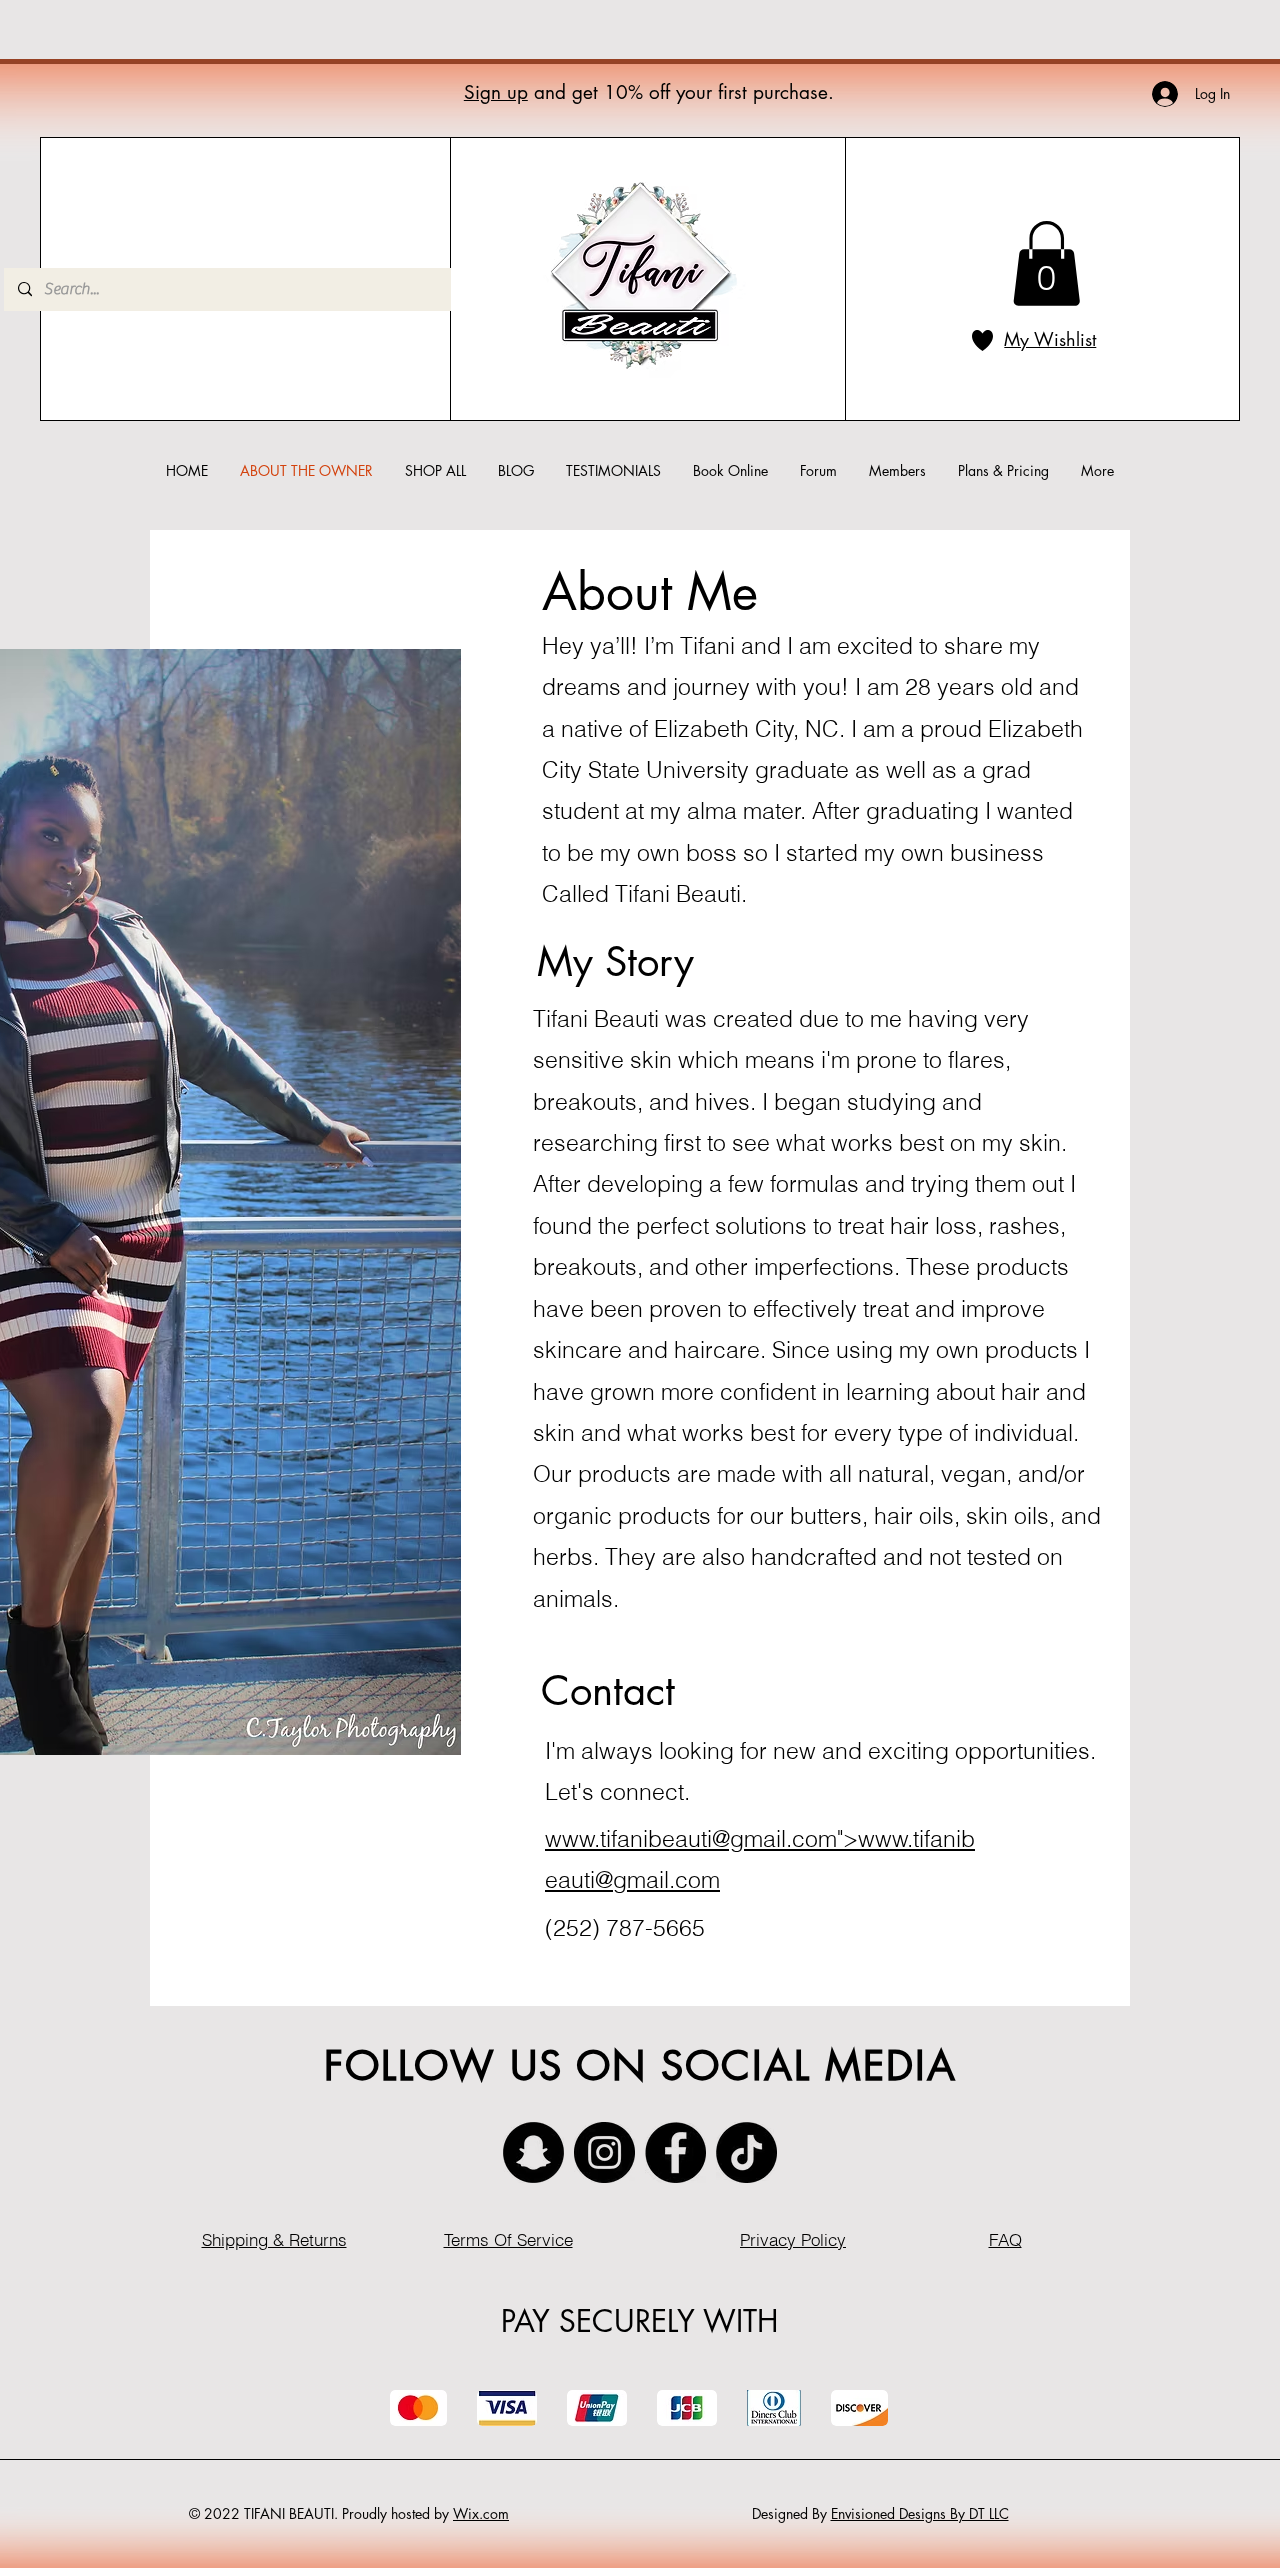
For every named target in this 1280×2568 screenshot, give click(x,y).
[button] (1046, 263)
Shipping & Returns (274, 2239)
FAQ (1005, 2239)
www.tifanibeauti (628, 1838)
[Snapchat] (533, 2152)
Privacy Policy (793, 2239)
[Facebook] (675, 2152)
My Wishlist (1050, 339)
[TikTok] (746, 2152)
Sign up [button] (496, 92)
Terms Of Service (508, 2239)
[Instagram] (604, 2152)
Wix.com (481, 2513)
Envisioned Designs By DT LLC (920, 2513)
